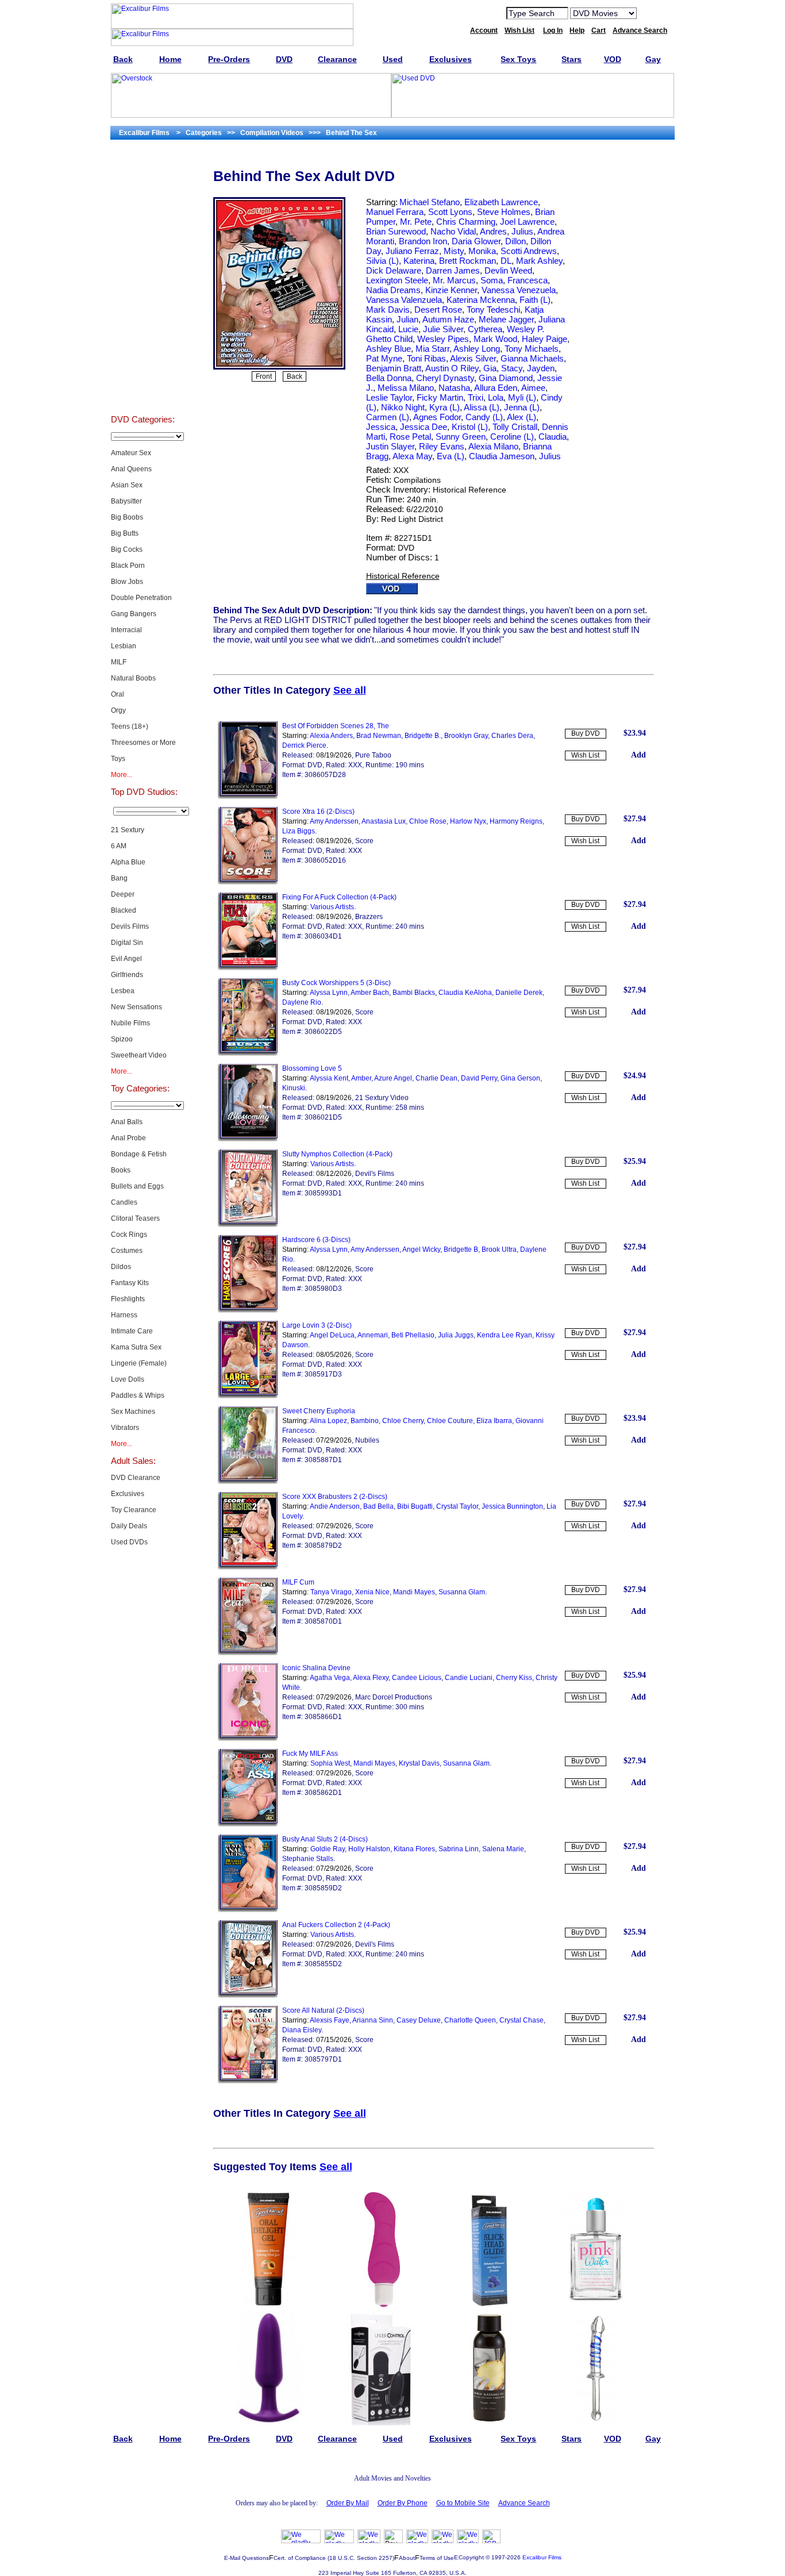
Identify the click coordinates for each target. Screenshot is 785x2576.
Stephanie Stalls (308, 1859)
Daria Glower (476, 241)
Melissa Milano (406, 388)
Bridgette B (461, 1249)
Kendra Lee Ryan (505, 1335)
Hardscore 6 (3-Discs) (316, 1240)
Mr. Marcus (454, 280)
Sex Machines (133, 1412)
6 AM (119, 846)
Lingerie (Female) (139, 1363)
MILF (119, 662)
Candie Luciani (469, 1678)
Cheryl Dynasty (445, 378)
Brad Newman (379, 736)
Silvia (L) (382, 261)
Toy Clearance (134, 1510)
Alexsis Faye (330, 2020)
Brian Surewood (396, 231)
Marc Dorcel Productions (394, 1697)
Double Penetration (141, 598)
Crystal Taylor (457, 1506)
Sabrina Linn (459, 1849)
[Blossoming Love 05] (248, 1139)
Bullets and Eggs (137, 1186)
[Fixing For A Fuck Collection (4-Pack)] (248, 968)
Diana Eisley (302, 2030)
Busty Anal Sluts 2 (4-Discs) (325, 1839)
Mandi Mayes (414, 1592)
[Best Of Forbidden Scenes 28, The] (248, 797)
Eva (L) (451, 456)
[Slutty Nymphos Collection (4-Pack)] (248, 1225)
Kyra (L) (445, 407)
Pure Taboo (373, 755)
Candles (124, 1202)
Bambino (365, 1421)
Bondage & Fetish (139, 1154)
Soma (492, 280)
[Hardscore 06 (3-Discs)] (248, 1310)
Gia (490, 368)
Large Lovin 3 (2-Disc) (317, 1325)
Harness (124, 1315)
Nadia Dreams (393, 290)
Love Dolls (128, 1379)
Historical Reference (470, 490)
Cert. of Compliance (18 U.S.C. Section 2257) (334, 2558)
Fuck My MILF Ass (310, 1754)
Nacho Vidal (453, 231)
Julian (407, 319)
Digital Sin (127, 943)
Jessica (381, 427)
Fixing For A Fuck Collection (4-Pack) (339, 897)
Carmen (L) (388, 417)
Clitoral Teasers (135, 1218)
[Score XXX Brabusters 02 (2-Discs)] (248, 1567)
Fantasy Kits (130, 1283)
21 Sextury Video (382, 1098)
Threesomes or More (143, 743)
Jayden (541, 368)
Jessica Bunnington (512, 1506)
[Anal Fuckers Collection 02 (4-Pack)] (248, 1996)
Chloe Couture (450, 1421)
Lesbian (124, 646)
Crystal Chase (522, 2020)
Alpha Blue (128, 862)
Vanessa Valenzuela (404, 300)
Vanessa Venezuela (519, 290)
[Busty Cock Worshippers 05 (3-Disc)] (248, 1054)
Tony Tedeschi (493, 309)
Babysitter (126, 501)
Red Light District (412, 519)
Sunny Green (461, 437)
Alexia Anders (331, 736)
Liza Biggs (299, 831)
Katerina (419, 261)
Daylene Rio (302, 1002)
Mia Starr (432, 349)
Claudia (553, 437)
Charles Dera (512, 736)
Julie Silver (443, 329)
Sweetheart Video (139, 1055)
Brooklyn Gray (466, 736)
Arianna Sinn (373, 2020)
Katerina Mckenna (481, 300)
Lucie (408, 329)
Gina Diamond (506, 378)
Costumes (127, 1251)
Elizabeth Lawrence (501, 202)
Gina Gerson (520, 1078)
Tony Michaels (532, 349)
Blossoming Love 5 (312, 1068)
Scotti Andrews (529, 251)
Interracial (126, 630)
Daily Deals (129, 1526)
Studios (143, 308)
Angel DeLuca (332, 1335)
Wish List (585, 755)
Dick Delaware (394, 270)
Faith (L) (535, 300)
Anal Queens (131, 469)
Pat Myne (384, 358)
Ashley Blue (388, 349)
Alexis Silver (473, 358)
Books (121, 1170)
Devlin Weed (508, 270)
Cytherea (485, 329)
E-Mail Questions (247, 2558)
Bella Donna (389, 378)
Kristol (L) (470, 427)
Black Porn (128, 566)
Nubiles (367, 1440)
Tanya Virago (331, 1592)
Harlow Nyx (468, 821)
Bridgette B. (423, 736)
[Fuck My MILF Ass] (248, 1824)
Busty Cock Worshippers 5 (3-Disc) (336, 983)
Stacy (512, 368)
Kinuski (294, 1088)
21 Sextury (128, 830)
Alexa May (412, 456)
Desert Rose (438, 309)
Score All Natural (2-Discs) (323, 2010)
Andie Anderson (335, 1506)
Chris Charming (466, 222)
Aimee (533, 388)
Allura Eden (496, 388)
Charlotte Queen (470, 2020)
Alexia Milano (493, 446)
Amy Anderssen (334, 821)
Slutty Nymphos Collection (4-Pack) (337, 1154)
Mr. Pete (416, 222)
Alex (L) (522, 417)
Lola (496, 397)
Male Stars (143, 366)
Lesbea (123, 991)
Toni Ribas (426, 358)
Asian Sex (127, 485)
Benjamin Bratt (394, 368)
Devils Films (130, 926)
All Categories (143, 279)
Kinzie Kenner (451, 290)
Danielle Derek (519, 993)
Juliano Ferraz (412, 251)
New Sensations (136, 1007)
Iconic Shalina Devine (316, 1668)
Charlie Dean (436, 1078)
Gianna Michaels (532, 358)
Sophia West (330, 1763)
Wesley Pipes (443, 339)
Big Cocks (127, 549)
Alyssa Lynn (329, 993)
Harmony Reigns (516, 821)
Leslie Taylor (389, 397)
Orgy (118, 710)
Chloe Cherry (403, 1421)
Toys (118, 759)
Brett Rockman (467, 261)
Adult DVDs (143, 164)
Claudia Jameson (502, 456)
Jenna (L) (522, 407)
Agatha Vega (330, 1678)
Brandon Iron (423, 241)
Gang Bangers (134, 614)
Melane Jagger (506, 319)
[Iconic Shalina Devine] (248, 1739)
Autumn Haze (448, 319)
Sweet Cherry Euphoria (319, 1411)
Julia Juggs (456, 1335)
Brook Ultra (499, 1249)
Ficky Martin (440, 397)
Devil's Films (375, 1174)
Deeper (123, 894)
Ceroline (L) (512, 437)
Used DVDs (143, 222)
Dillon (515, 241)
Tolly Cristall (515, 427)
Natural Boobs (133, 678)
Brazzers (369, 917)
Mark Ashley (539, 261)
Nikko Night (403, 407)
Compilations (417, 480)
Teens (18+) (130, 726)
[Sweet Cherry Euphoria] (248, 1482)
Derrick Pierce (304, 745)
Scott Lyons (450, 212)
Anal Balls (127, 1122)
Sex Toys (143, 251)
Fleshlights (128, 1299)
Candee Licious (417, 1678)
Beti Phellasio (413, 1335)
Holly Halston (369, 1849)
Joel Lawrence (527, 222)
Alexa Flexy (371, 1678)
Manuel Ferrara (395, 212)
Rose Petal (410, 437)
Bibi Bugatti (415, 1506)
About (407, 2558)
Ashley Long (477, 349)
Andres (493, 231)
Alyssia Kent (329, 1078)
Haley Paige (545, 339)
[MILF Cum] (248, 1653)
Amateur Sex (131, 453)
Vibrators (125, 1428)
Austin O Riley (452, 368)
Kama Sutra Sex (136, 1347)
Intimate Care (132, 1331)
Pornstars (143, 337)
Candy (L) (484, 417)
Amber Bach (370, 993)
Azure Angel (393, 1078)
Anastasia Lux (384, 821)
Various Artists (332, 907)
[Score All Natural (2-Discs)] (248, 2081)
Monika (482, 251)
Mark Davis (388, 309)
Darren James (453, 270)
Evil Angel (126, 959)
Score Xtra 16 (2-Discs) (318, 812)
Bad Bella (378, 1506)
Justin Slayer (390, 446)
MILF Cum (298, 1582)
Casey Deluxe (419, 2020)
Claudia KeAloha (465, 993)
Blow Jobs (127, 582)
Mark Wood (495, 339)
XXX (401, 470)
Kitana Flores (414, 1849)
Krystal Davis (419, 1763)
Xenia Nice (372, 1592)
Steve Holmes (504, 212)
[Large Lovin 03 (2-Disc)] (248, 1396)
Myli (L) (522, 397)
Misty (454, 251)
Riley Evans (442, 446)
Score (364, 841)
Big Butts (125, 533)
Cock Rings (129, 1235)
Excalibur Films (542, 2557)
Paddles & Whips (138, 1395)
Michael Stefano (430, 202)
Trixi (476, 397)
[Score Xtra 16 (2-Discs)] (248, 882)
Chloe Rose (428, 821)
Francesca (528, 280)
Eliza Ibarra (494, 1421)
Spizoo (122, 1039)
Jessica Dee (424, 427)
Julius (522, 231)
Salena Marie (503, 1849)
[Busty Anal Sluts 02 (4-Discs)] (248, 1910)
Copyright (471, 2557)
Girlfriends (127, 975)
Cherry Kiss (514, 1678)
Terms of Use (437, 2558)
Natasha (454, 388)
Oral (118, 694)
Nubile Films (130, 1023)
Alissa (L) (482, 407)
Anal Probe (128, 1138)
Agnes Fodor (437, 417)
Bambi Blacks (414, 993)
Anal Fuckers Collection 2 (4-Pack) (336, 1925)
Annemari (373, 1335)
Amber (361, 1078)
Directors (143, 394)
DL (506, 261)
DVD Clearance (136, 1478)
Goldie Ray (328, 1849)
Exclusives (143, 193)
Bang (119, 878)
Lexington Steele (397, 280)
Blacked (124, 910)
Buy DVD (586, 733)
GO (653, 13)
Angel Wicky (421, 1249)
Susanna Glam (462, 1592)
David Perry (479, 1078)
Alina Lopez (328, 1421)
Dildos (121, 1267)
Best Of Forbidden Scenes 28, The (336, 726)
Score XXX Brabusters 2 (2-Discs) (335, 1497)
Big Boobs (127, 517)
